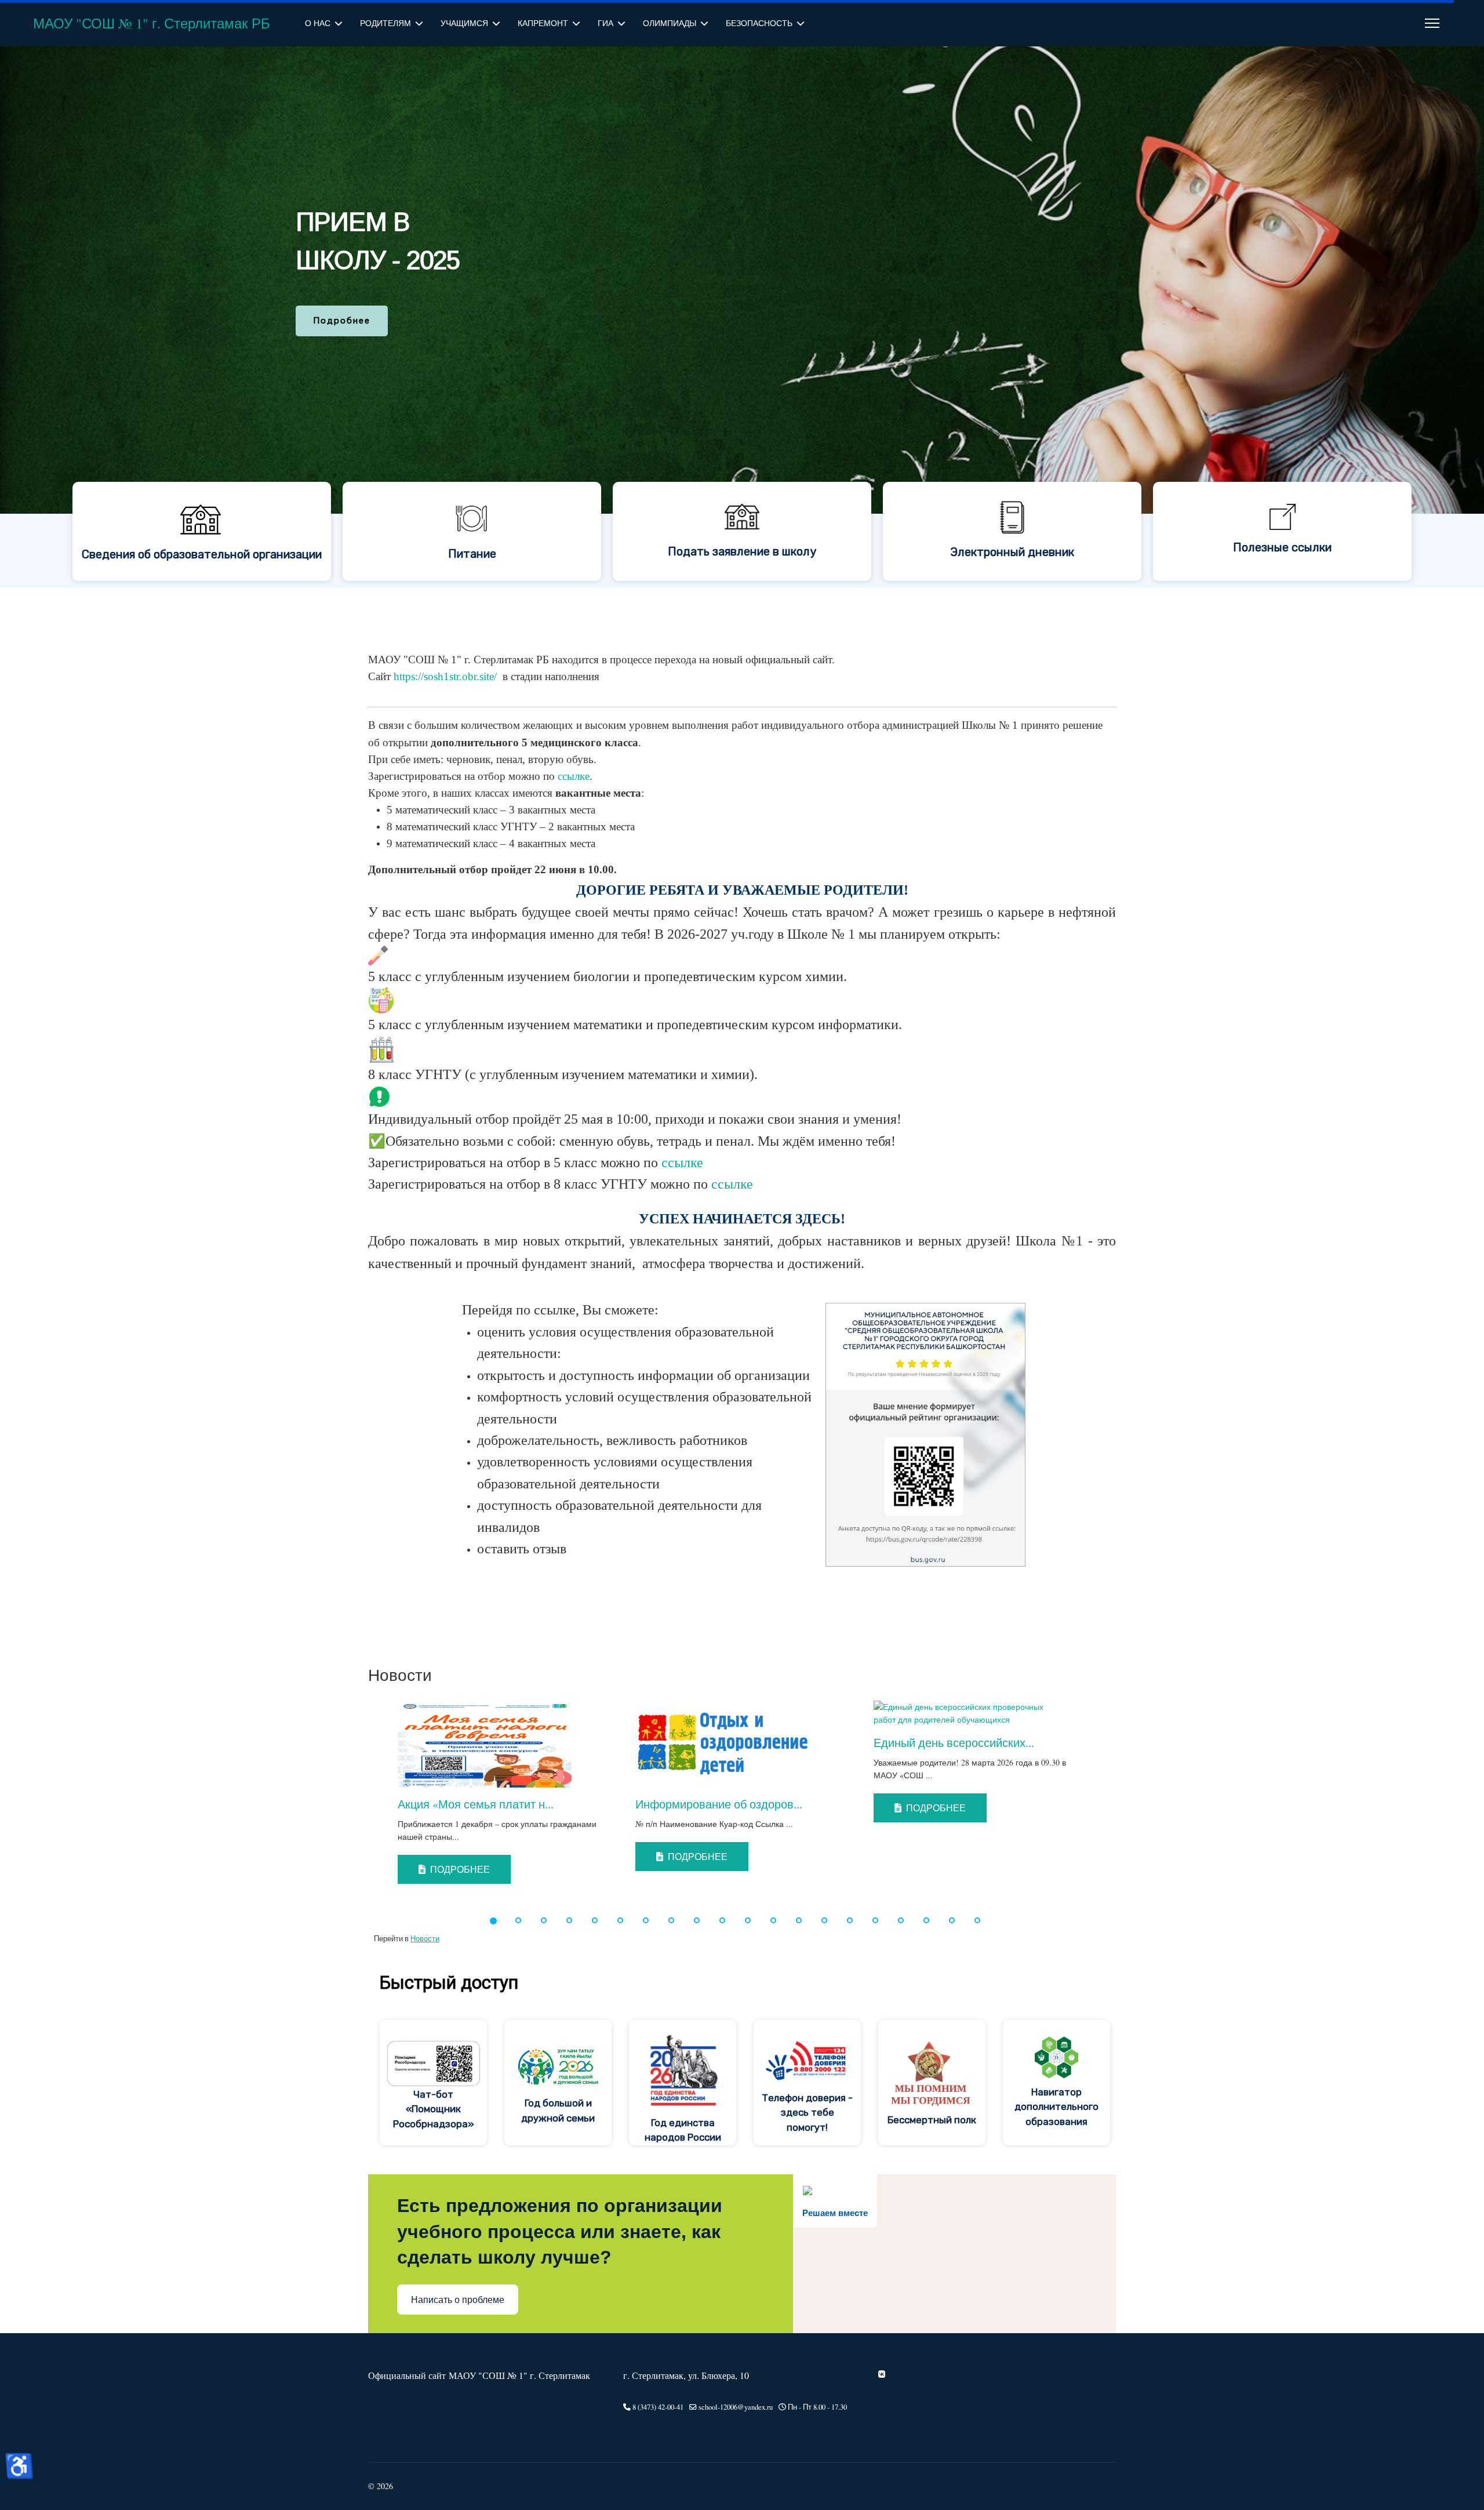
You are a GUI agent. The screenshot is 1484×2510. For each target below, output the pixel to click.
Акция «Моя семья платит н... (476, 1804)
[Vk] (882, 2374)
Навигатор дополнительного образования (1056, 2107)
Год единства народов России (683, 2130)
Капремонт (543, 23)
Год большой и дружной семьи (558, 2111)
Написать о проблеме (458, 2300)
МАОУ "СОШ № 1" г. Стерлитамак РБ (152, 23)
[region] (742, 317)
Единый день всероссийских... (954, 1743)
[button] (363, 1799)
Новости (425, 1939)
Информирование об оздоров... (719, 1804)
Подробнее (459, 1869)
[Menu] (1432, 23)
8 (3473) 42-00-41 (658, 2407)
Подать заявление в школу (742, 551)
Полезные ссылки (1282, 547)
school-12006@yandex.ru (736, 2407)
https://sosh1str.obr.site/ (445, 676)
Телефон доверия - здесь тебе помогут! (807, 2113)
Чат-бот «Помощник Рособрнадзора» (434, 2109)
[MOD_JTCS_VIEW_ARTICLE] (505, 1744)
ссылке (574, 776)
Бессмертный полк (932, 2120)
